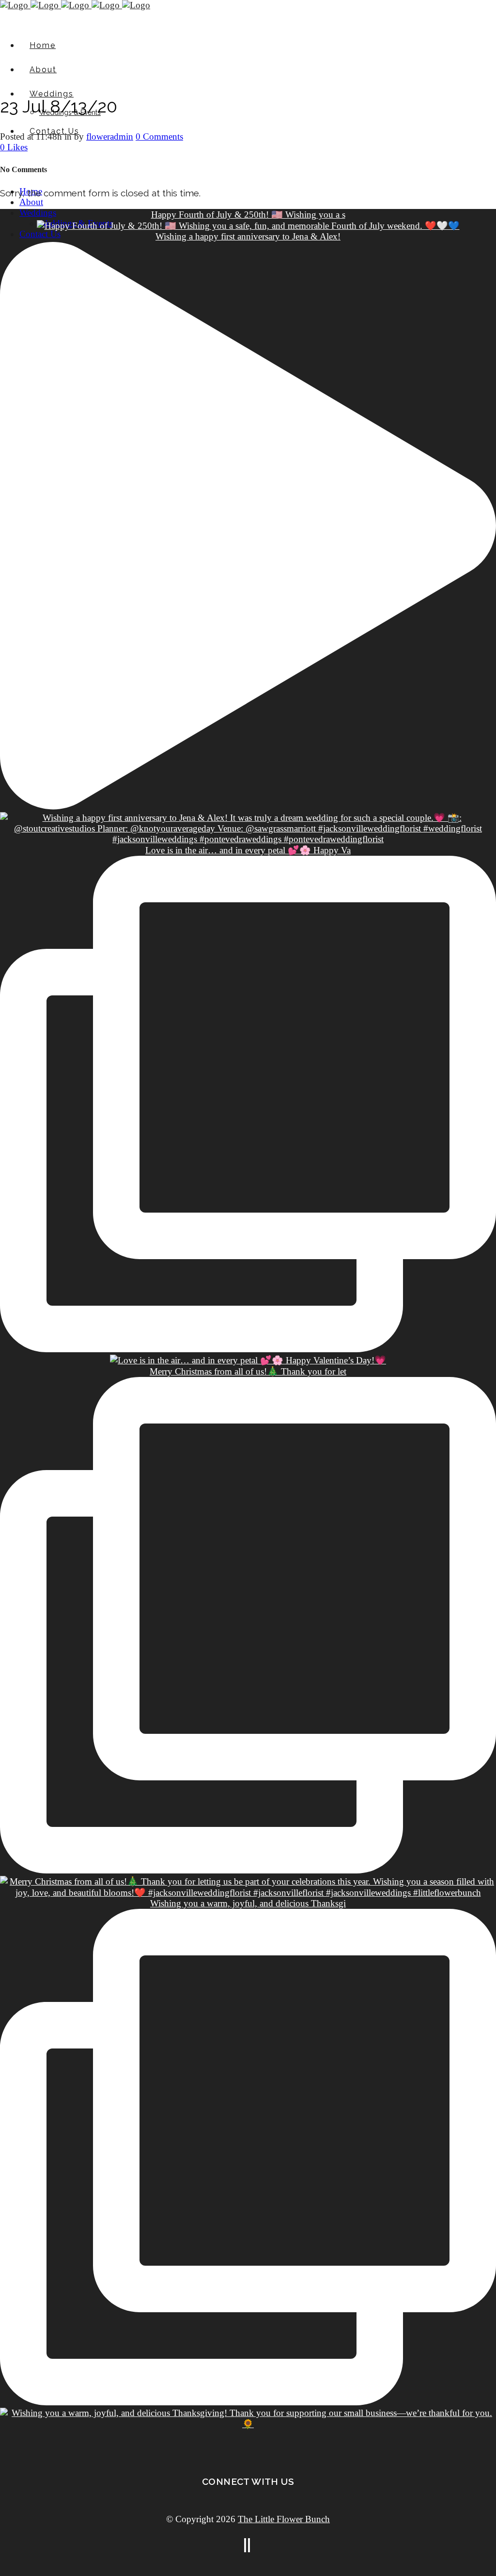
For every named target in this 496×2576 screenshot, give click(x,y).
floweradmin (110, 136)
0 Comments (159, 136)
